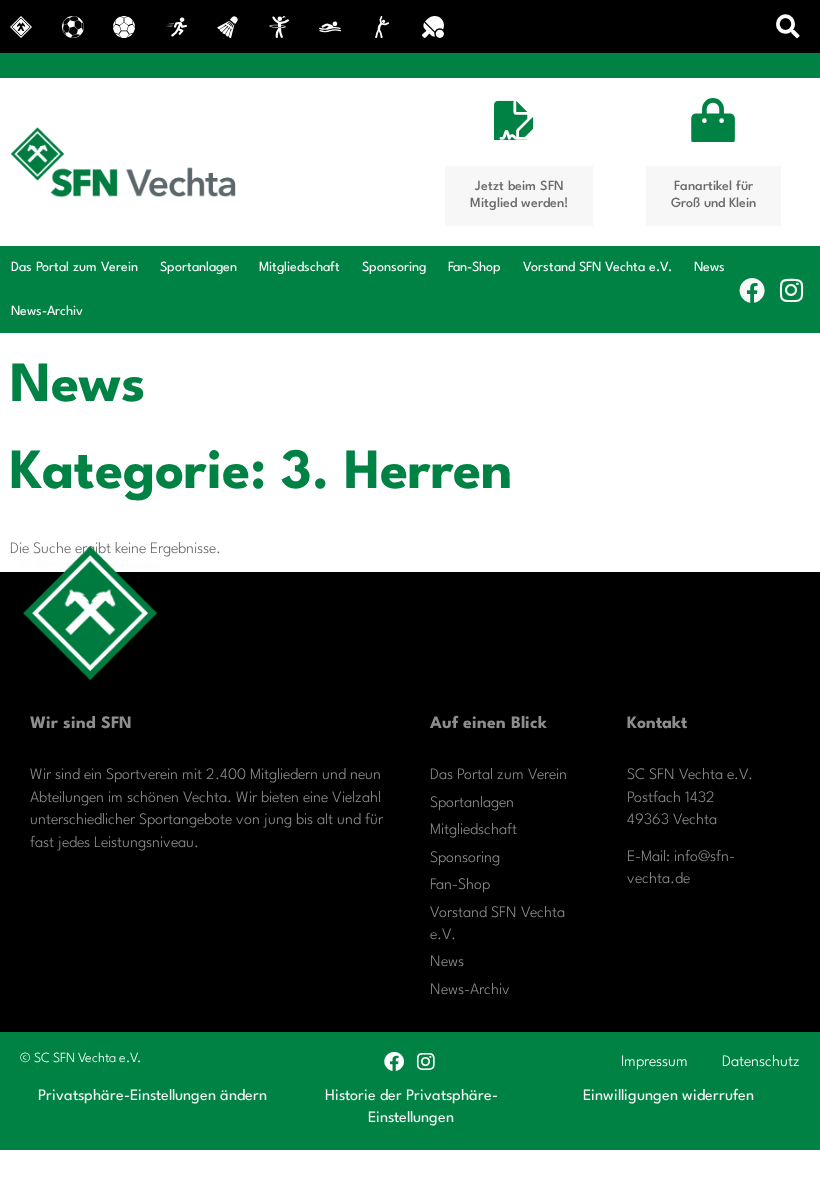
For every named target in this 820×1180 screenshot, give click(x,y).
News (709, 267)
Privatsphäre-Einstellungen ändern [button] (152, 1096)
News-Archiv (47, 311)
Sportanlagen (198, 267)
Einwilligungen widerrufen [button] (668, 1096)
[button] (788, 26)
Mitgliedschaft (299, 267)
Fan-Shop (474, 267)
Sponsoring (394, 267)
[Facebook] (752, 290)
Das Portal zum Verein (74, 267)
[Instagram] (792, 290)
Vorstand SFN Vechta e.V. (597, 267)
